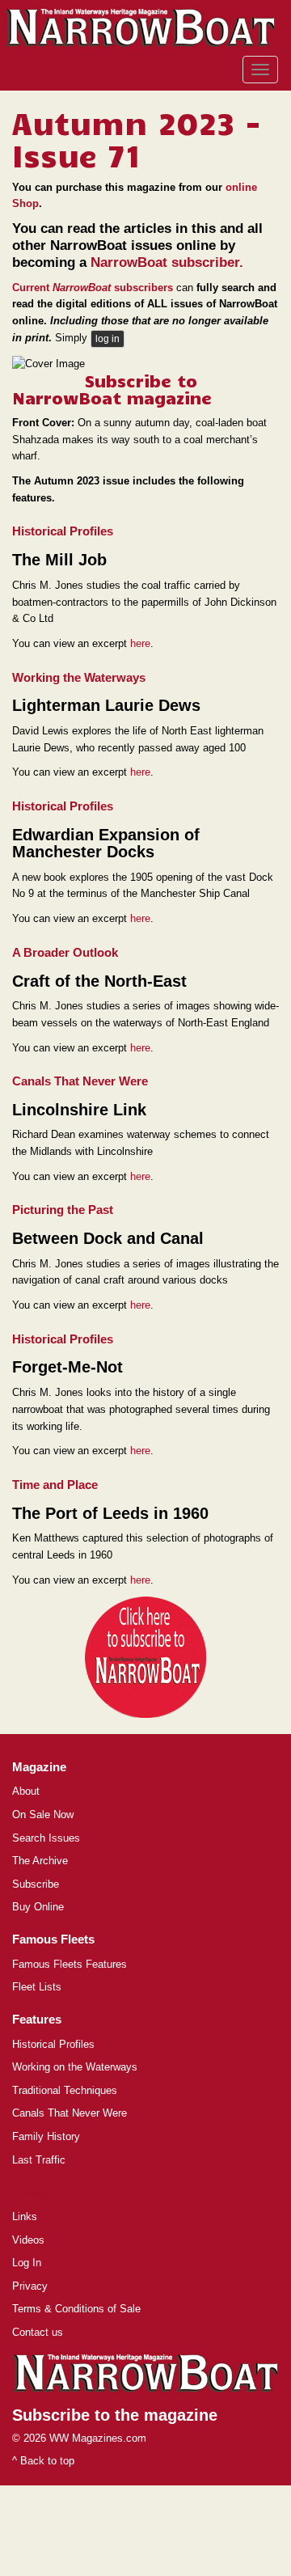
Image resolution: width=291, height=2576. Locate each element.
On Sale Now (43, 1815)
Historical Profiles (53, 2044)
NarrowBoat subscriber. (167, 262)
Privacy (30, 2286)
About (26, 1791)
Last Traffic (39, 2160)
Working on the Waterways (75, 2067)
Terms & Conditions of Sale (76, 2309)
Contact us (38, 2332)
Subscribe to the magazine (115, 2415)
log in (108, 339)
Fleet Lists (37, 1987)
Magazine (39, 1767)
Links (25, 2216)
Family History (46, 2136)
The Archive (40, 1861)
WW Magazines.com (98, 2438)
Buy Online (38, 1907)
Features (37, 2019)
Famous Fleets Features (70, 1964)
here (140, 643)
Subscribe (36, 1884)
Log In (27, 2263)
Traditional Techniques (65, 2090)
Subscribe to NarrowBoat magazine (112, 389)
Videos (28, 2240)
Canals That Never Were (70, 2113)
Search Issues (46, 1838)
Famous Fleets (53, 1939)
